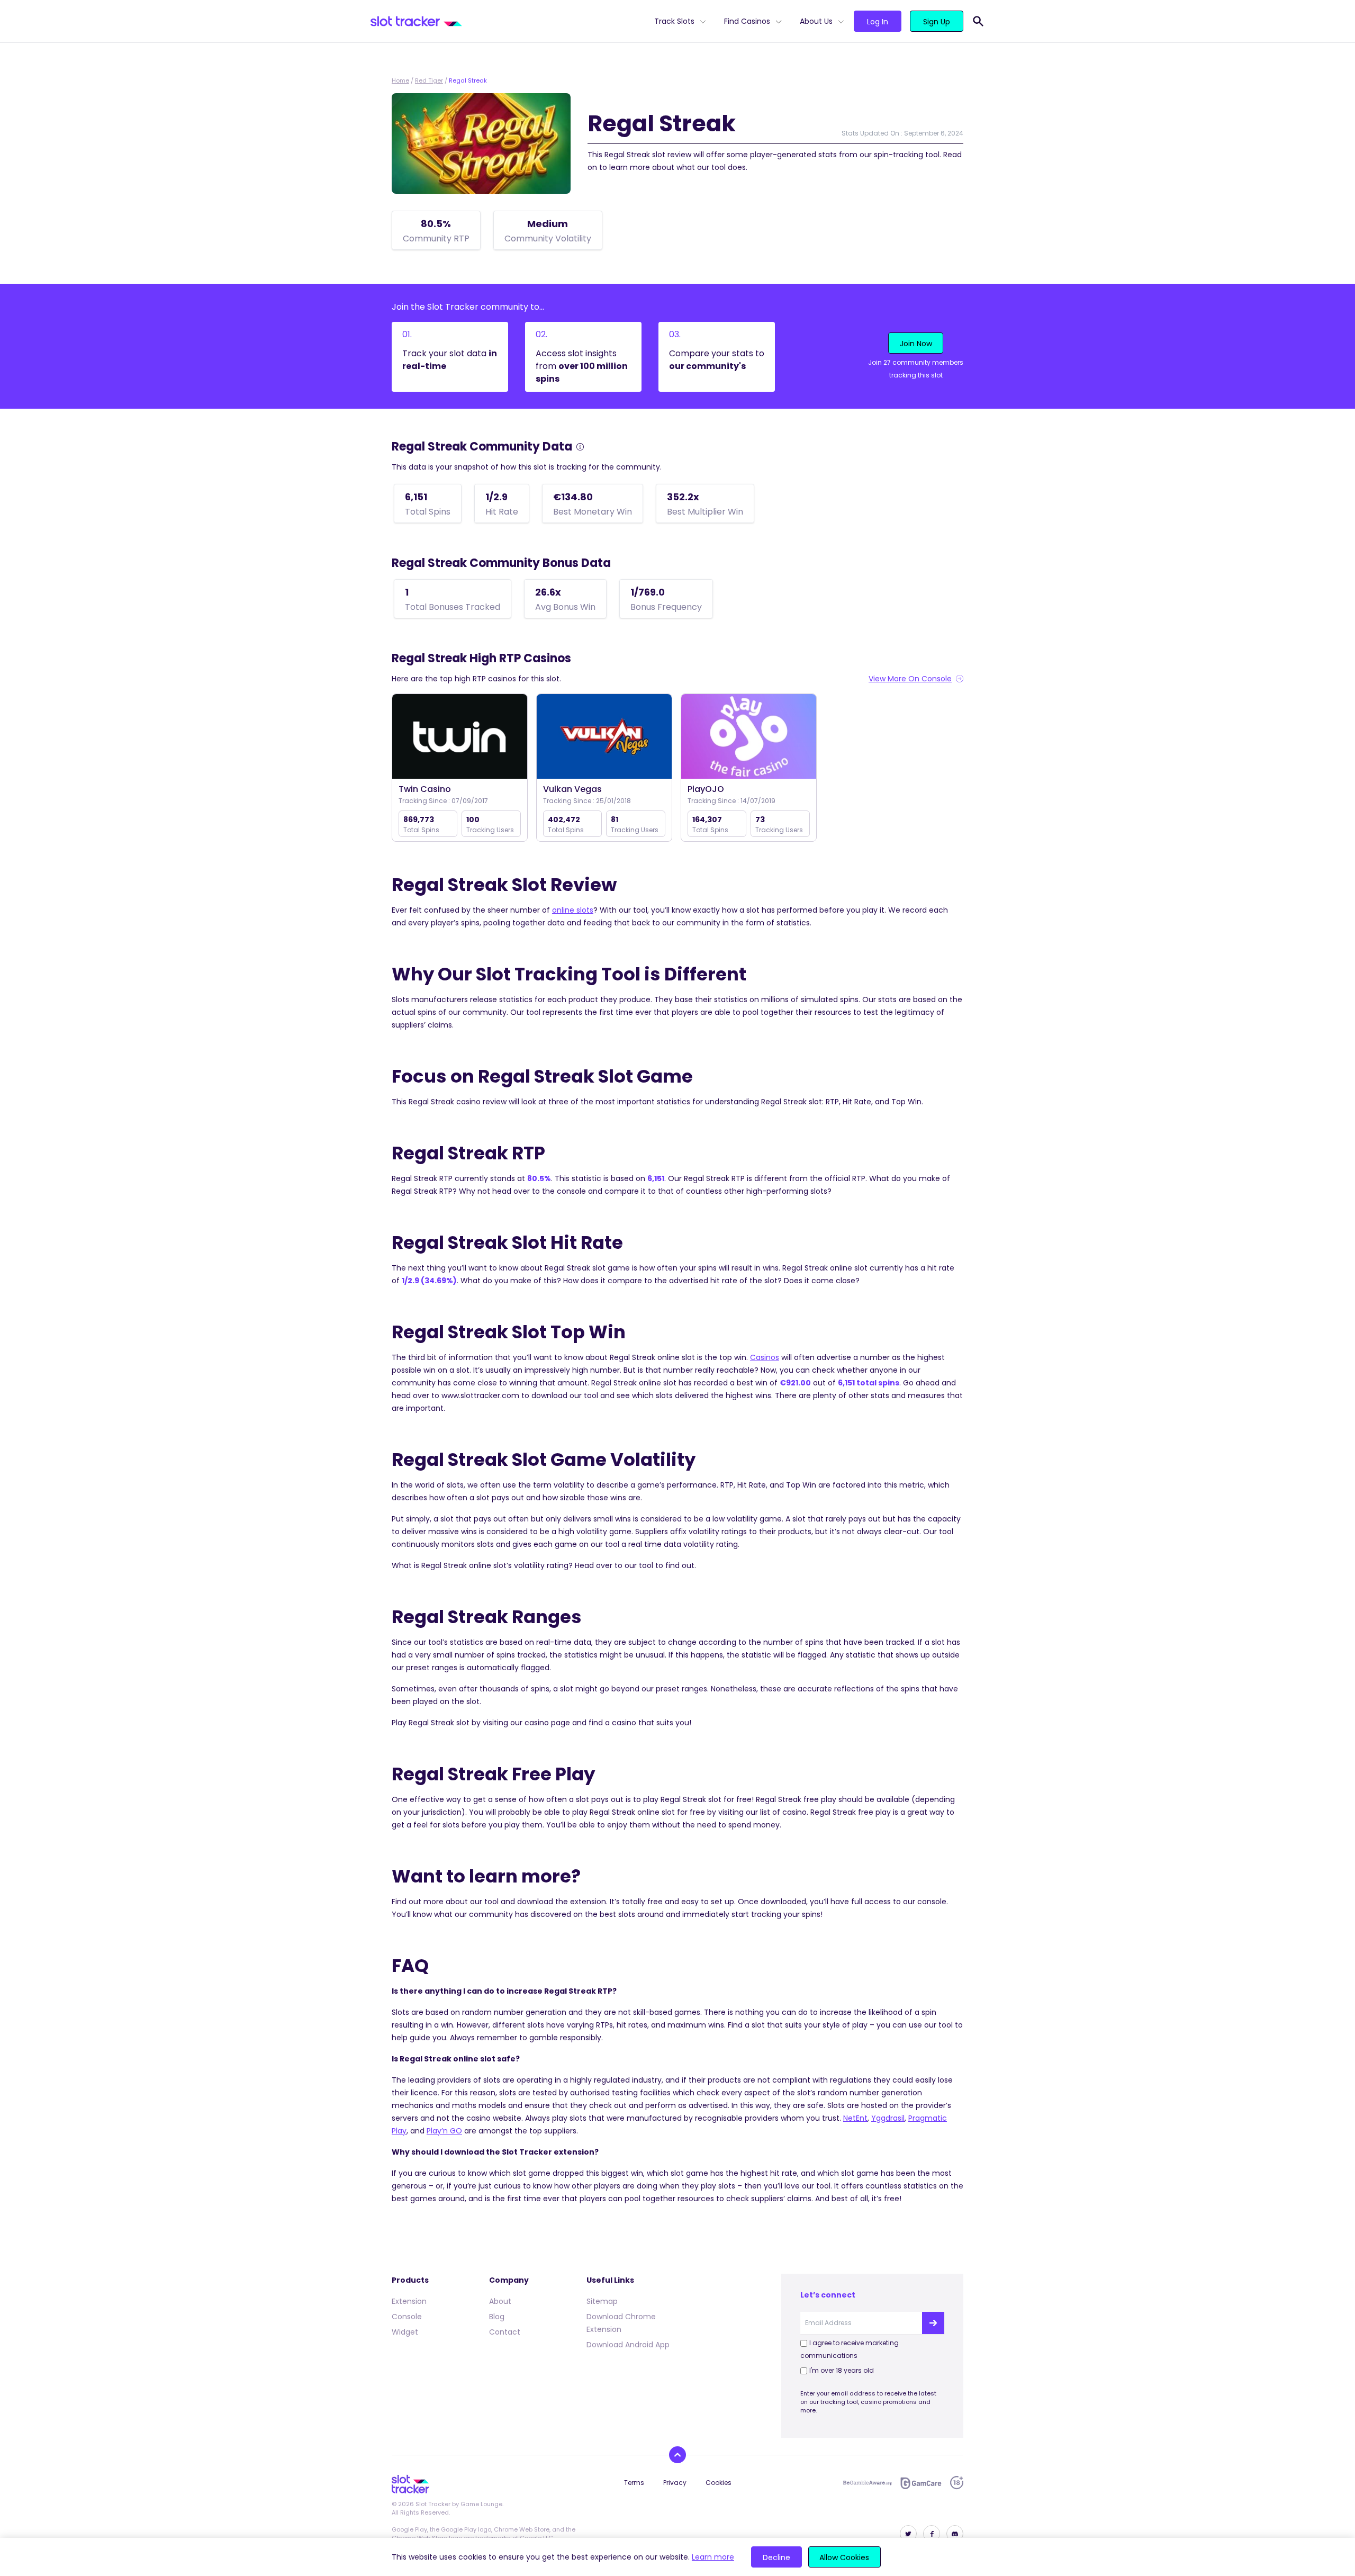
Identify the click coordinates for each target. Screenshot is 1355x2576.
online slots (573, 910)
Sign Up (937, 22)
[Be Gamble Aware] (868, 2483)
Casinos (765, 1357)
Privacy (675, 2483)
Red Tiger (429, 80)
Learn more (713, 2557)
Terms (634, 2483)
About (500, 2301)
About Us (816, 21)
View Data (460, 737)
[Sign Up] (933, 2323)
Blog (497, 2317)
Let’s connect (828, 2295)
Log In (878, 22)
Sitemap (602, 2301)
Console (407, 2317)
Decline (776, 2557)
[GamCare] (921, 2483)
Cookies (719, 2483)
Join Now (916, 344)
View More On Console (910, 679)
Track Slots (674, 21)
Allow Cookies (844, 2557)
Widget (405, 2332)
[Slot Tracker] (508, 21)
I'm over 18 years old (842, 2370)
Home (400, 80)
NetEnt (855, 2118)
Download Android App (628, 2345)
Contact (505, 2332)
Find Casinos (747, 21)
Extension (409, 2301)
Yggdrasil (888, 2118)
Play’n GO (444, 2131)
